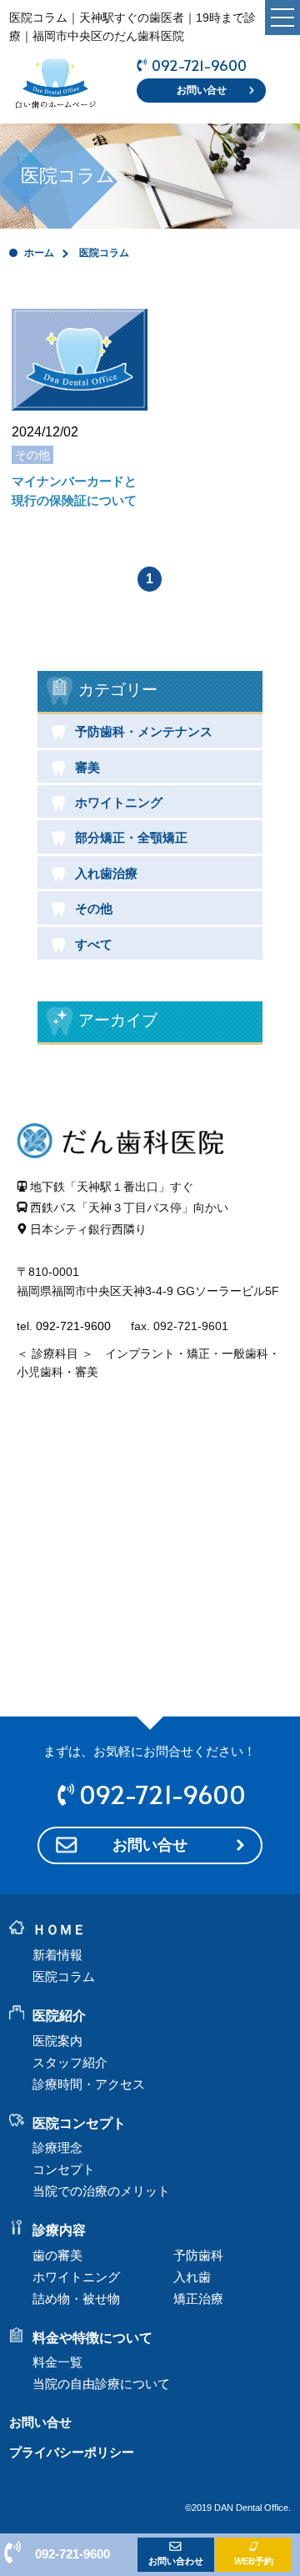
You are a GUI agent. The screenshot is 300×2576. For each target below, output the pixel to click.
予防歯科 (198, 2255)
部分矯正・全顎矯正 (131, 837)
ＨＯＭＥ (59, 1930)
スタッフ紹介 (70, 2062)
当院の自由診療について (101, 2384)
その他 (94, 908)
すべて (94, 944)
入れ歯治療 (106, 873)
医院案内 (57, 2041)
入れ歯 (192, 2277)
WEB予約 (254, 2561)
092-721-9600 (199, 66)
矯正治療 (198, 2299)
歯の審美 (57, 2255)
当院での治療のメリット (101, 2191)
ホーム (39, 253)
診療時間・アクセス (89, 2084)
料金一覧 (57, 2362)
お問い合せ (202, 90)
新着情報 (57, 1955)
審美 (87, 767)
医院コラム (64, 1976)
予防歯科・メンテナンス (144, 731)
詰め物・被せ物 (76, 2299)
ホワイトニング (119, 802)
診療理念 (57, 2148)
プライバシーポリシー (72, 2452)
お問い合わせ (176, 2561)
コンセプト (64, 2169)
